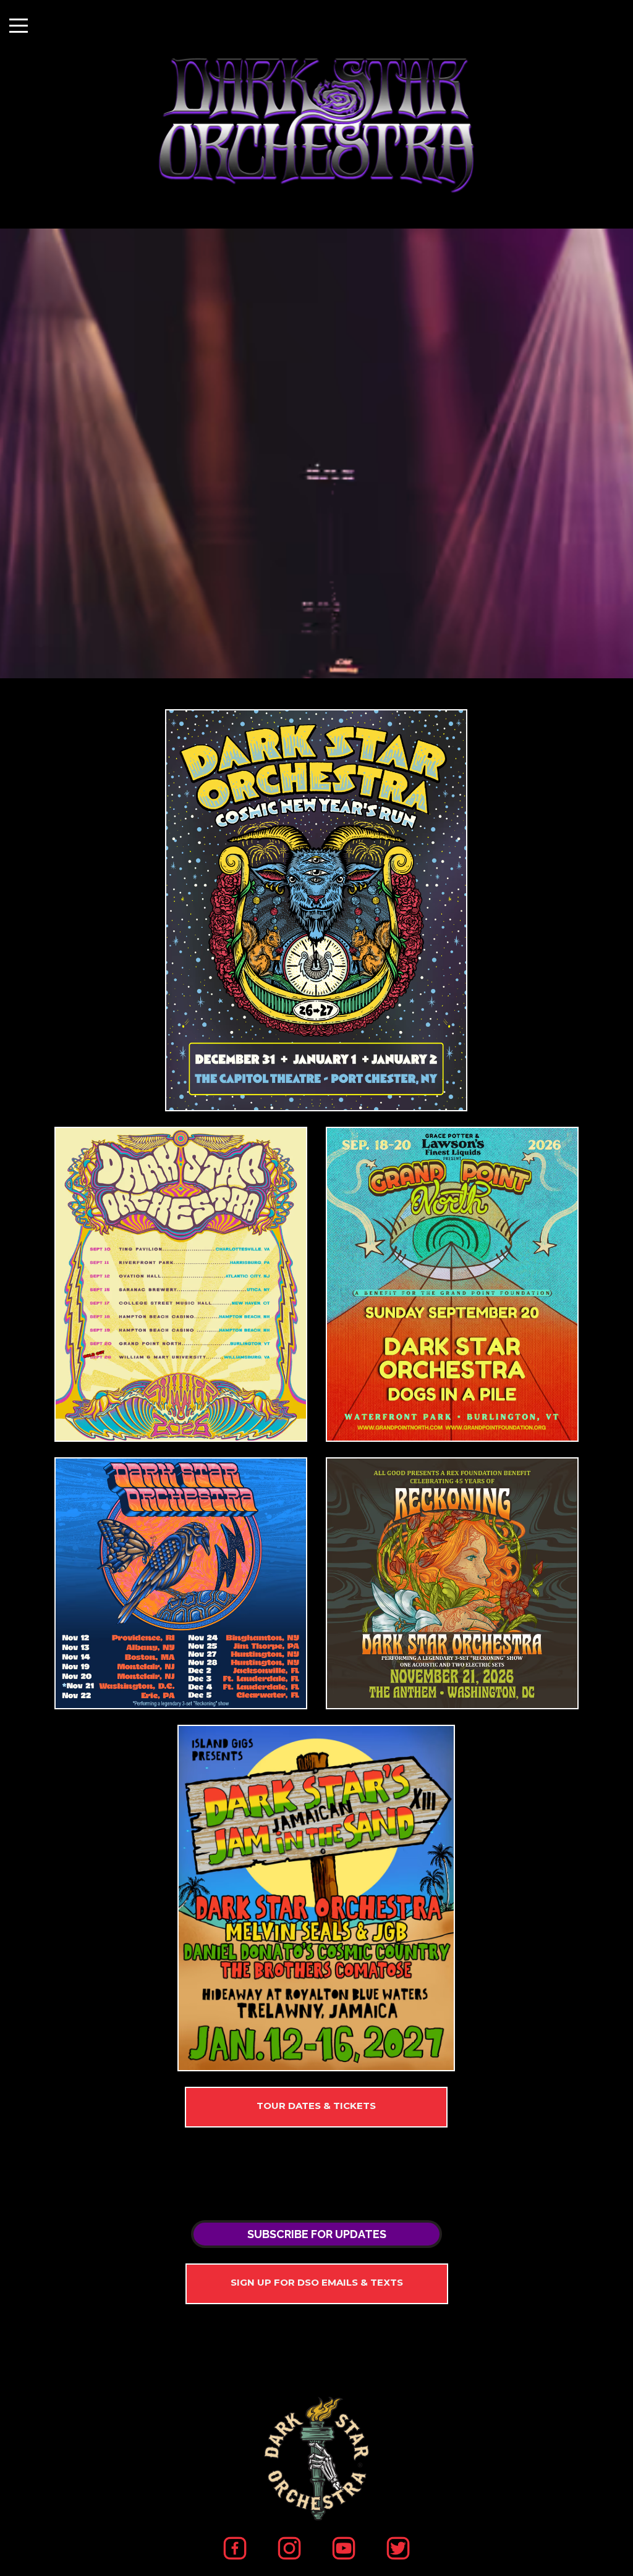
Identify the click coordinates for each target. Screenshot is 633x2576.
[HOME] (316, 910)
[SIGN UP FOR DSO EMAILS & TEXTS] (317, 2284)
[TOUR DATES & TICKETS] (316, 2107)
